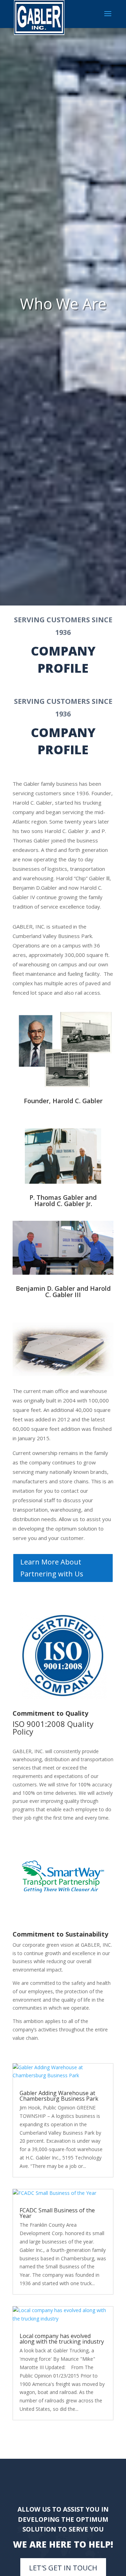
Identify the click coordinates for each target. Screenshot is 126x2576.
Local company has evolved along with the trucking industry (62, 2339)
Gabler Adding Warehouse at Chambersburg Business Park (59, 2096)
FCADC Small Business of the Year (57, 2213)
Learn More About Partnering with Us (52, 1568)
